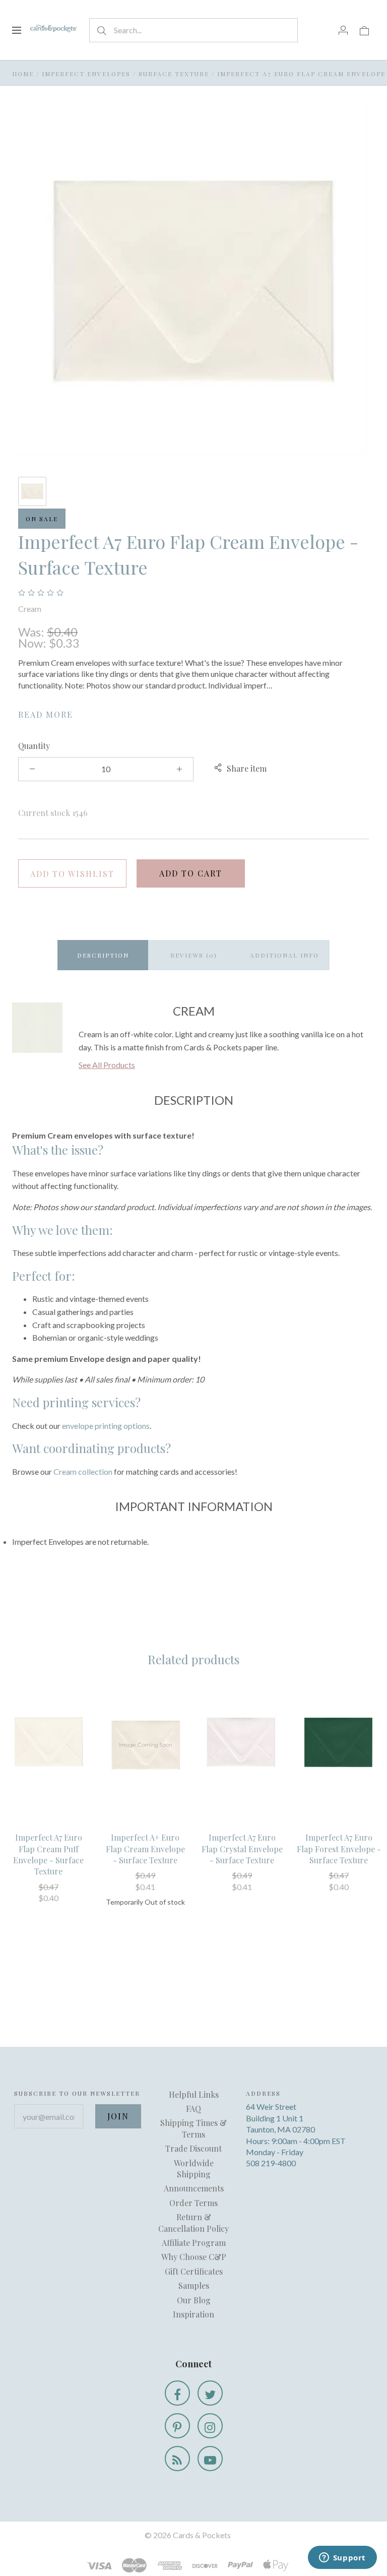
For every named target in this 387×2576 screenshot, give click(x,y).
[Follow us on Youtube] (210, 2459)
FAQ (193, 2109)
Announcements (194, 2188)
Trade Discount (193, 2148)
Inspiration (193, 2314)
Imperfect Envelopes (86, 74)
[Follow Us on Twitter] (210, 2393)
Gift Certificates (194, 2271)
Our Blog (194, 2300)
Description (103, 955)
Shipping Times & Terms (193, 2128)
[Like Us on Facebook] (177, 2393)
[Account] (343, 30)
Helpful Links (194, 2094)
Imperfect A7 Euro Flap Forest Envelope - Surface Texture (339, 1849)
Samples (194, 2285)
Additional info (284, 955)
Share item (247, 768)
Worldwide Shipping (194, 2169)
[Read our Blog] (177, 2459)
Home (23, 74)
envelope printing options (106, 1426)
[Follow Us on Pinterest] (177, 2426)
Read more (46, 714)
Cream (30, 609)
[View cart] (364, 30)
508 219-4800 (271, 2163)
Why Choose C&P (194, 2257)
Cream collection (83, 1471)
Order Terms (193, 2203)
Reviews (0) (194, 955)
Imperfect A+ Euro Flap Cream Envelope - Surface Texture (145, 1849)
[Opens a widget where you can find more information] (342, 2558)
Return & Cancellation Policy (193, 2222)
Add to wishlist (72, 874)
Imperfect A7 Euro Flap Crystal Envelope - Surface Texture (242, 1849)
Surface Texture (174, 74)
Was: (33, 632)
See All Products (107, 1065)
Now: (34, 643)
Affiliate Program (194, 2243)
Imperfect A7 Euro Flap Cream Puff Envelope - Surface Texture (48, 1854)
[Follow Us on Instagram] (210, 2426)
